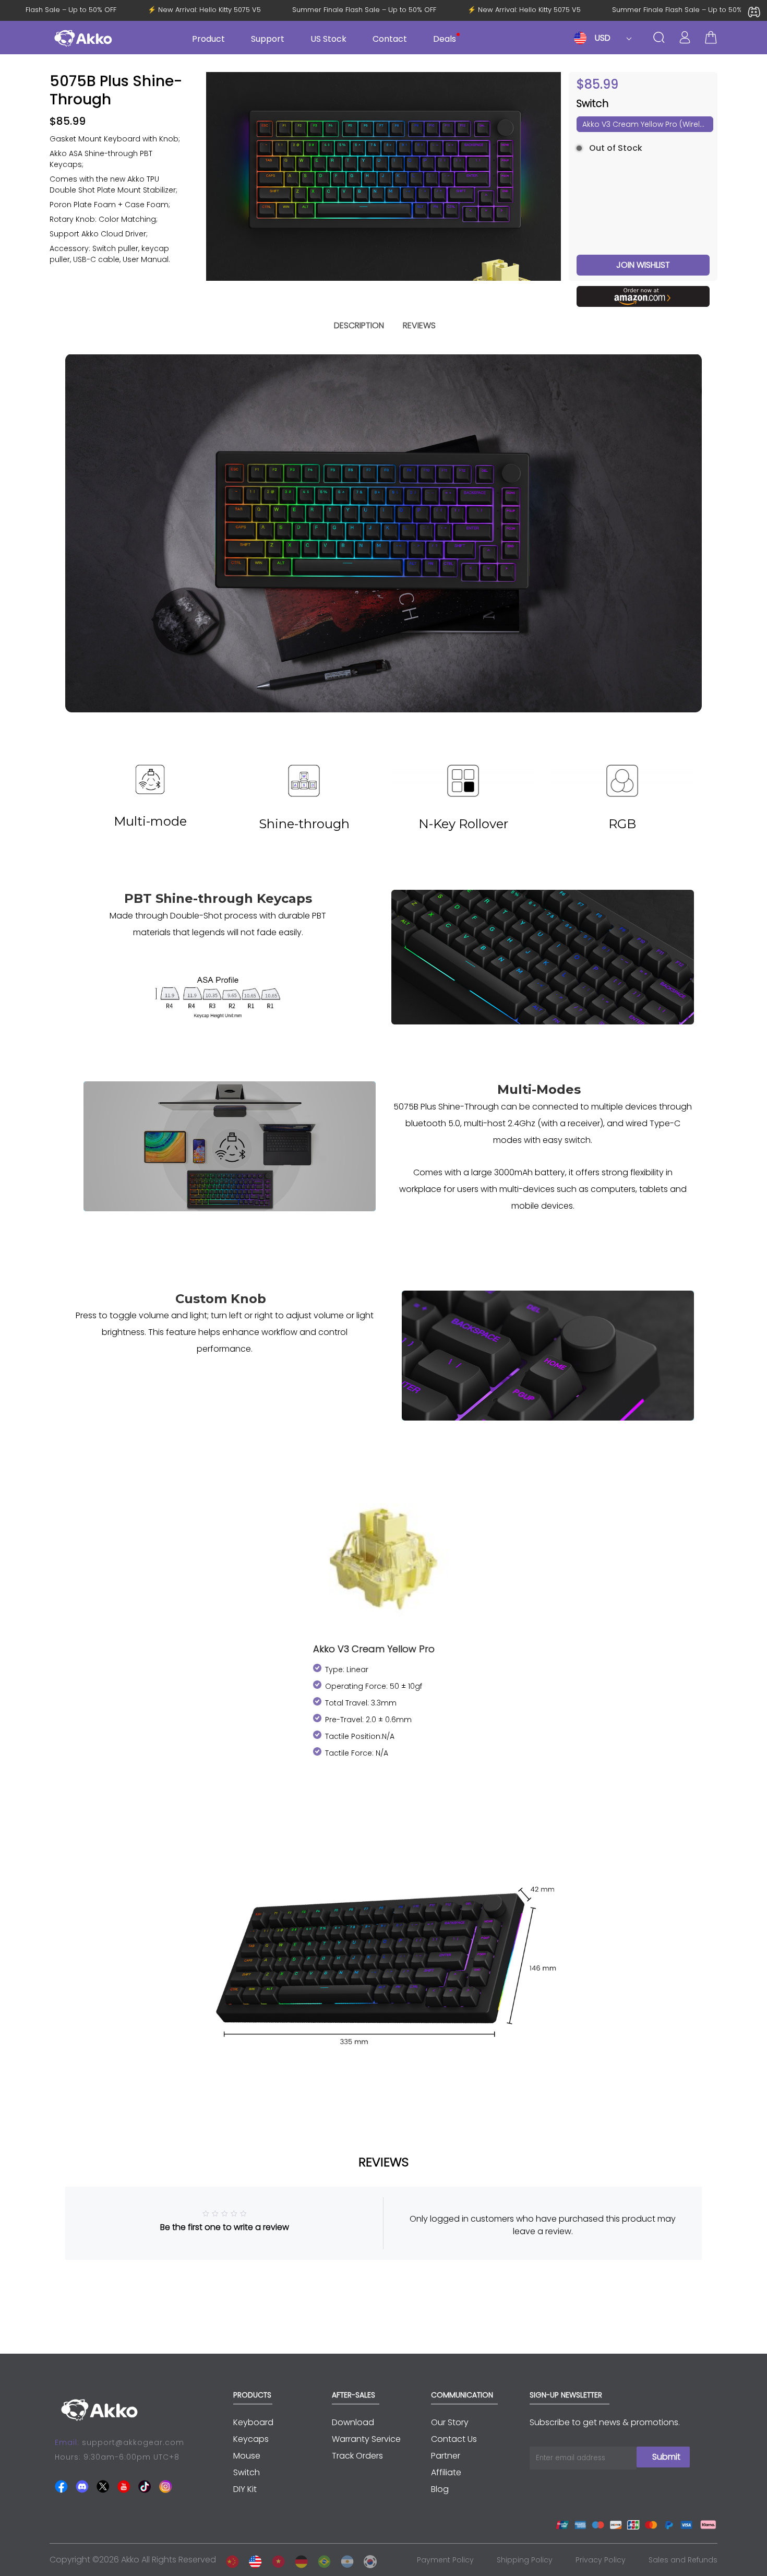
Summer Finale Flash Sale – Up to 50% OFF (387, 10)
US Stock (328, 39)
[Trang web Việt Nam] (275, 2560)
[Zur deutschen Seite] (298, 2560)
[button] (549, 176)
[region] (120, 207)
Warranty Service (366, 2439)
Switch (247, 2472)
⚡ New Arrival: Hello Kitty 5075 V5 (227, 10)
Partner (446, 2456)
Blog (440, 2489)
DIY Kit (245, 2489)
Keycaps (251, 2439)
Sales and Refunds (683, 2560)
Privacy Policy (601, 2560)
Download (353, 2422)
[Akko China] (230, 2560)
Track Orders (357, 2456)
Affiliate (446, 2472)
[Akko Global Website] (253, 2560)
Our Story (450, 2422)
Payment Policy (445, 2560)
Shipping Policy (525, 2560)
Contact (390, 39)
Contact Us (454, 2439)
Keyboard (253, 2422)
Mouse (247, 2456)
